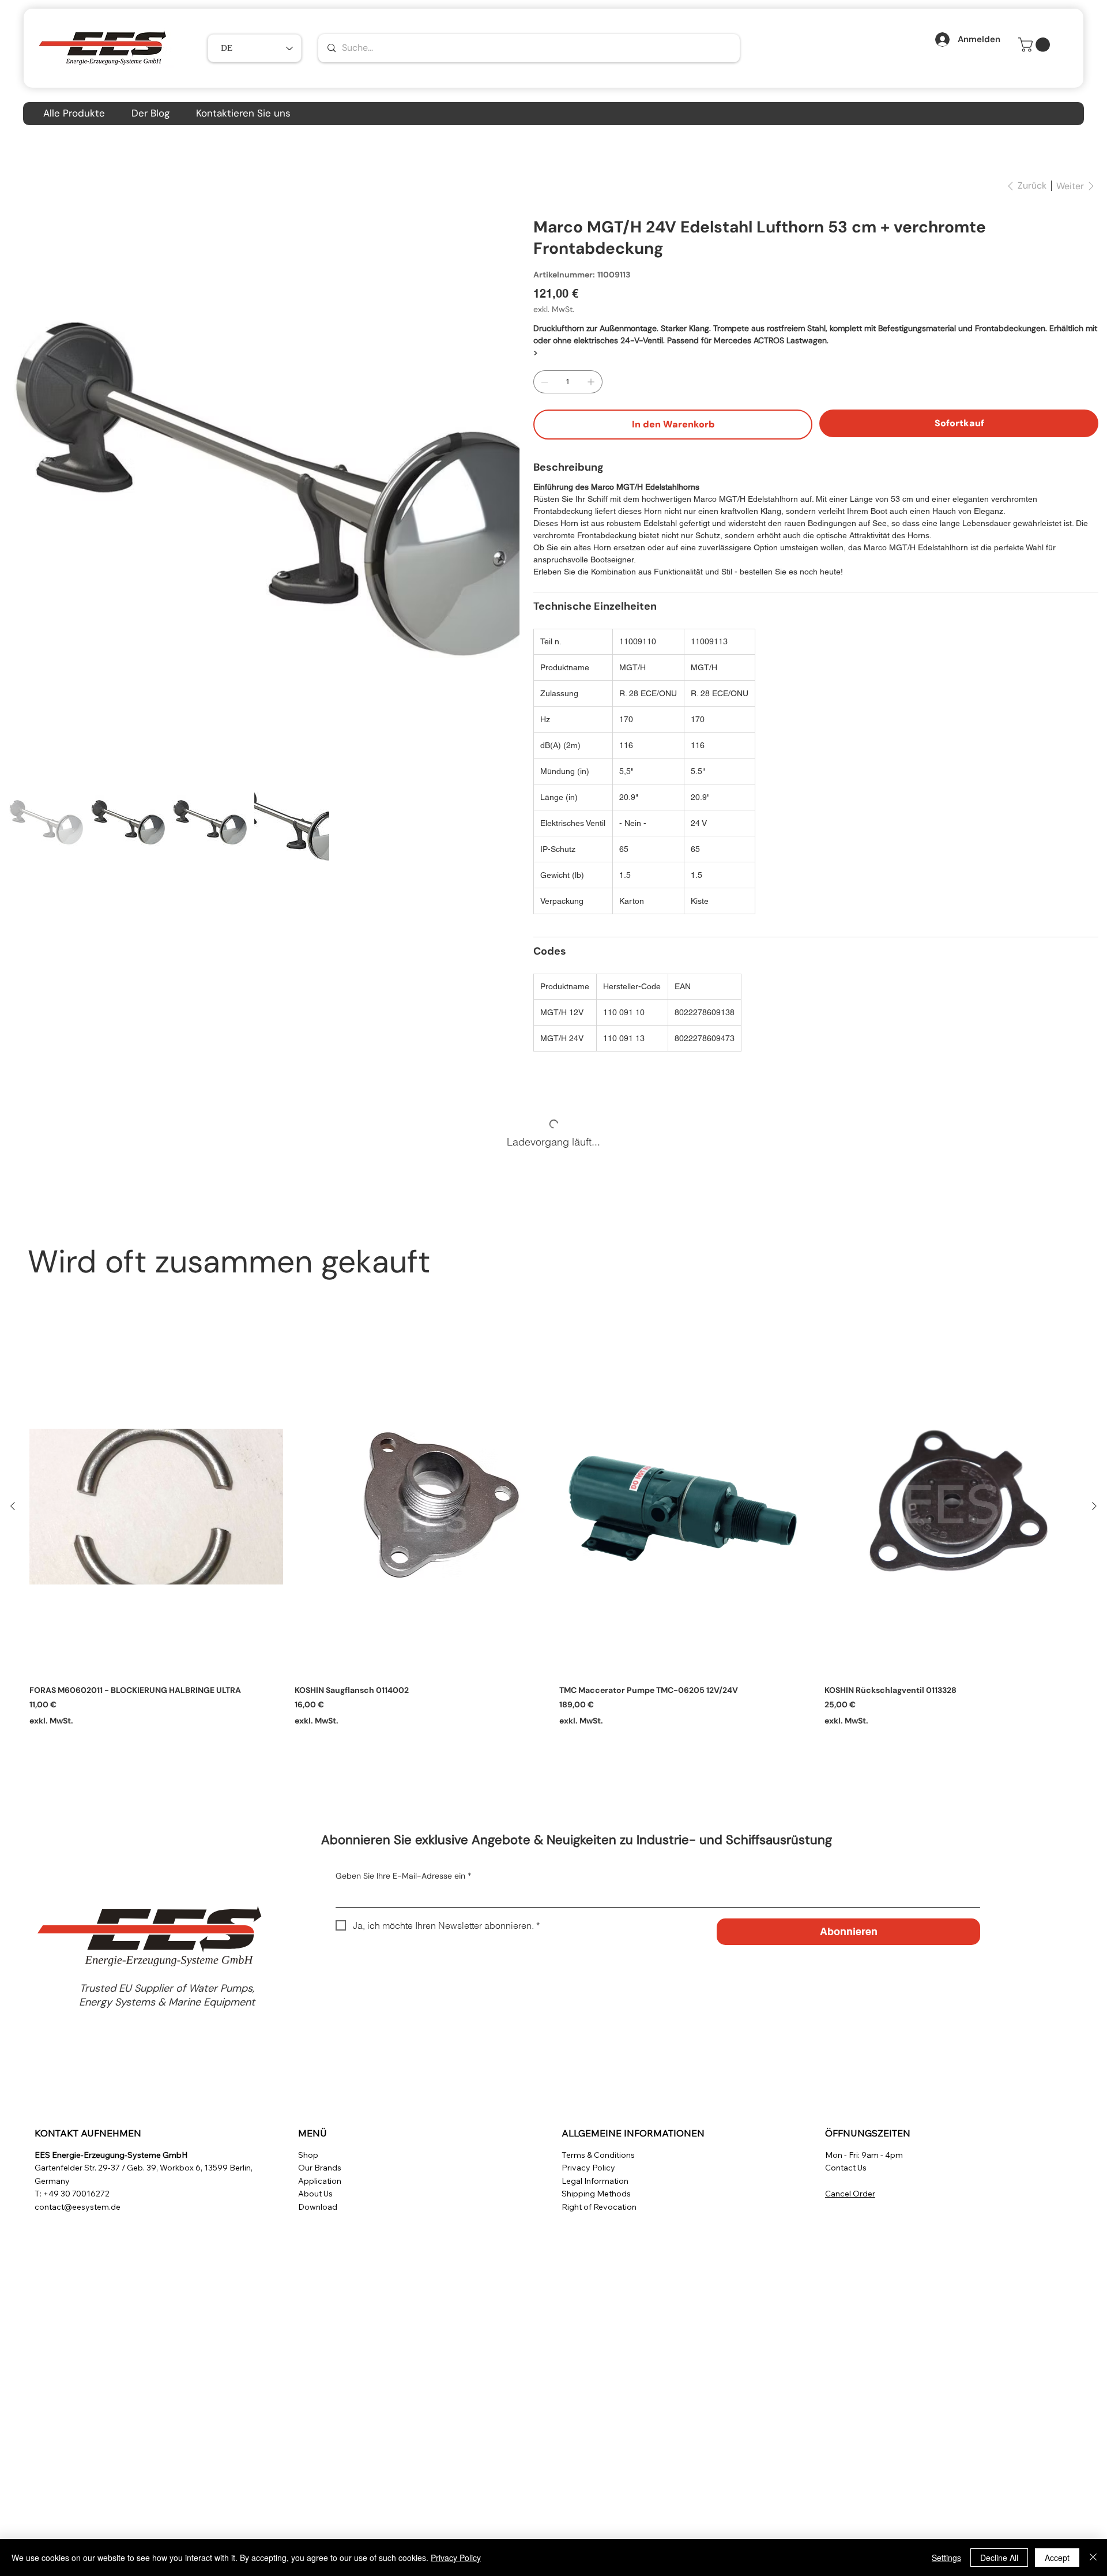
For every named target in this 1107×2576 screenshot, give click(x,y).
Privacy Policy (588, 2168)
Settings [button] (946, 2558)
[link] (1036, 45)
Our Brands (320, 2168)
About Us (315, 2194)
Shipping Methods (596, 2194)
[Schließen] (1093, 2558)
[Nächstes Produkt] (1094, 1506)
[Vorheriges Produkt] (13, 1506)
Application (320, 2181)
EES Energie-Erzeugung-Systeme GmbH (111, 2155)
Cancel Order (850, 2194)
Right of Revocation (599, 2207)
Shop (308, 2155)
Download (318, 2207)
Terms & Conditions (598, 2155)
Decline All (999, 2558)
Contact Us (846, 2168)
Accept (1057, 2558)
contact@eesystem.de (78, 2207)
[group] (553, 1538)
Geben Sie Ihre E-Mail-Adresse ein (404, 1876)
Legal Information (595, 2181)
